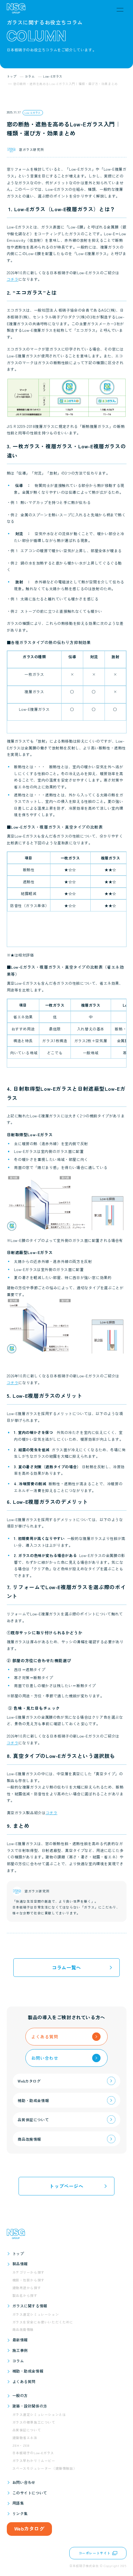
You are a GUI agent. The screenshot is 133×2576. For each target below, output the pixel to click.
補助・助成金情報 (28, 2371)
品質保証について (27, 2430)
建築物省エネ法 (25, 2438)
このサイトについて (30, 2493)
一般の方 (20, 2395)
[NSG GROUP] (16, 10)
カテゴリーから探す (28, 2272)
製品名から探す (25, 2295)
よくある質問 (24, 2381)
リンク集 (20, 2513)
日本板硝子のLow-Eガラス (33, 2453)
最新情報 (20, 2340)
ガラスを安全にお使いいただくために (43, 2322)
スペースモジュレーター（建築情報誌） (45, 2468)
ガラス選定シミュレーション (36, 2314)
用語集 (18, 2503)
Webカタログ (29, 2528)
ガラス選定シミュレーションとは (39, 2414)
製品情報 (20, 2264)
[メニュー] (120, 10)
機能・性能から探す (28, 2280)
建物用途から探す (27, 2288)
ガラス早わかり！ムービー (34, 2461)
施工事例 (20, 2350)
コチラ (13, 279)
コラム (18, 2361)
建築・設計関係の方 (30, 2406)
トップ (18, 2253)
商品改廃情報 (23, 2329)
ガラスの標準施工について (34, 2422)
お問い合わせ (24, 2482)
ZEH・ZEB (21, 2445)
